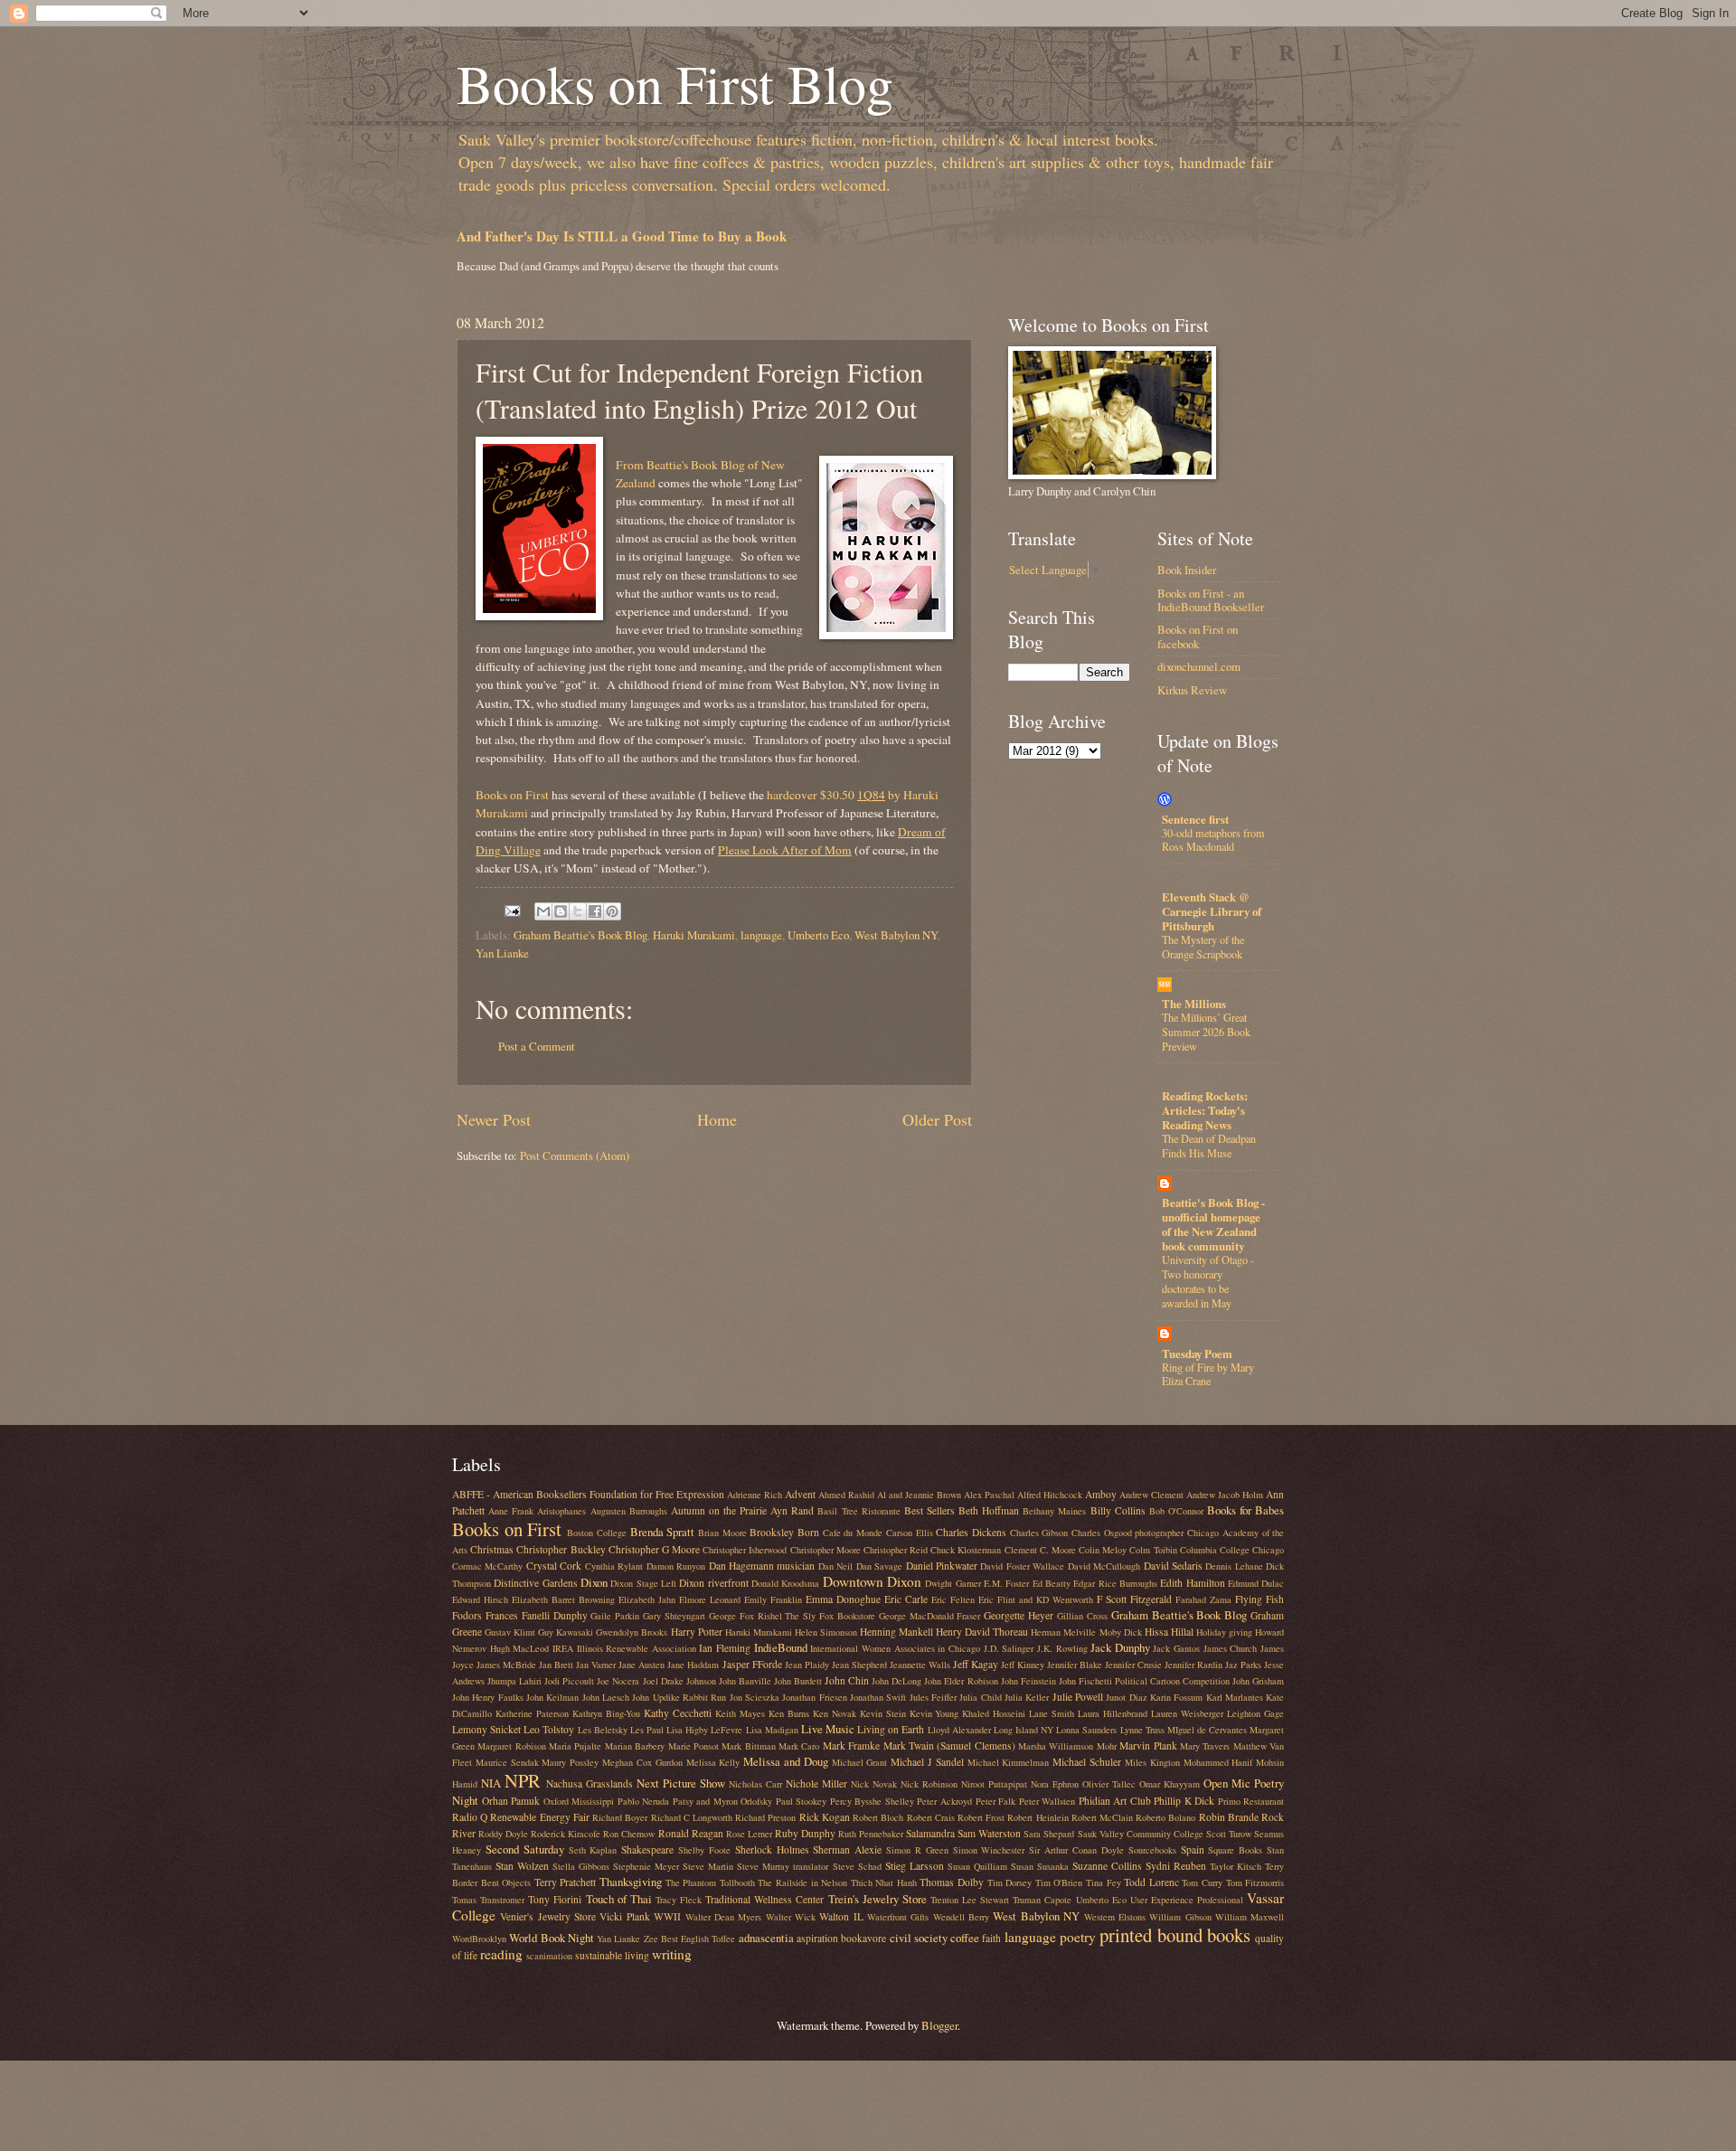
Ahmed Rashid (846, 1495)
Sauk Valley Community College (1141, 1834)
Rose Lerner (749, 1834)
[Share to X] (578, 911)
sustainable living (612, 1955)
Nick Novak (874, 1784)
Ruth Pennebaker (871, 1834)
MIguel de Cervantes (1207, 1730)
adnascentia (766, 1938)
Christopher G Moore (654, 1549)
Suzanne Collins (1107, 1866)
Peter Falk (996, 1801)
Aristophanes (561, 1511)
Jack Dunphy (1120, 1647)
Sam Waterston (989, 1833)
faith (991, 1938)
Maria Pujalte (575, 1746)
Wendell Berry (961, 1917)
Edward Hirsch (480, 1599)
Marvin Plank (1148, 1745)
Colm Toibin (1153, 1550)
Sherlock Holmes (772, 1849)
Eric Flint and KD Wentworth (1036, 1599)
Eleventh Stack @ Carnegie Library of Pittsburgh (1212, 911)
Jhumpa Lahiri (514, 1681)
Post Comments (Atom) (575, 1156)
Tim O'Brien (1059, 1882)
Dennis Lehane (1234, 1566)
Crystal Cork (554, 1566)
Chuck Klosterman (966, 1550)
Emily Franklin (773, 1599)
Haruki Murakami (694, 935)
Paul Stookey (802, 1801)
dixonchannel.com (1199, 666)
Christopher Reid (896, 1550)
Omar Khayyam (1170, 1784)
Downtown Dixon (872, 1581)
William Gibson (1180, 1917)
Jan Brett (556, 1665)
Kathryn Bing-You (606, 1713)
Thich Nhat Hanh (884, 1882)
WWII (667, 1916)
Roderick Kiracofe (566, 1834)
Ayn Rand (792, 1510)
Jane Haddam (693, 1665)
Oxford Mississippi (579, 1801)
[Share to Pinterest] (612, 911)
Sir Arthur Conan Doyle (1076, 1850)
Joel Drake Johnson (679, 1681)
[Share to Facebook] (595, 911)
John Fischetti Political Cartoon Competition (1144, 1681)
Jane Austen (642, 1665)
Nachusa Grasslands (590, 1783)
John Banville (745, 1681)
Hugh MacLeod (520, 1648)
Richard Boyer (620, 1817)
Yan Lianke (502, 953)
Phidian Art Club (1115, 1801)
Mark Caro (799, 1746)
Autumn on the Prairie (719, 1510)
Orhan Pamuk (511, 1801)
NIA (491, 1783)
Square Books (1235, 1850)
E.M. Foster (1006, 1583)
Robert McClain (1102, 1817)
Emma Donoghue (843, 1599)
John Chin (847, 1680)
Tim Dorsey (1010, 1882)
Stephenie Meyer (646, 1866)
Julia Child (980, 1697)
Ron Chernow (629, 1834)
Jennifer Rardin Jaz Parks (1213, 1665)
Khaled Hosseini (994, 1713)
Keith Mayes (740, 1713)
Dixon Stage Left (643, 1583)
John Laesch (606, 1697)
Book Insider (1187, 570)
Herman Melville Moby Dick (1086, 1632)
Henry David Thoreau (982, 1632)
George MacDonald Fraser (930, 1616)
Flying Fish (1260, 1599)
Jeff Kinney (1023, 1665)
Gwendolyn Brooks (632, 1632)
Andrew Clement (1151, 1495)
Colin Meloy (1103, 1550)
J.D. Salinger (1009, 1648)
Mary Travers (1205, 1746)
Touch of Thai (619, 1899)
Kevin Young (934, 1713)
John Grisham (1258, 1681)
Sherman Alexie (847, 1849)
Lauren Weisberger (1187, 1713)
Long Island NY (1024, 1730)
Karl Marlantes (1235, 1697)
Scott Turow (1229, 1834)
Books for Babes (1245, 1510)
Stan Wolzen (522, 1866)
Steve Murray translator (783, 1866)
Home (717, 1119)
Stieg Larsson (915, 1866)
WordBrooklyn (479, 1939)
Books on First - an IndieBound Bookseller (1211, 600)
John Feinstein (1028, 1681)
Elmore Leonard (710, 1599)
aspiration (817, 1938)
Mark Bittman (748, 1746)
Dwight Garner (953, 1583)
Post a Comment (537, 1046)
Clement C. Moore (1040, 1550)
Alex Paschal (989, 1495)
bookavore (863, 1938)
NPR (523, 1780)
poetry (1078, 1937)
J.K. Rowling (1062, 1648)
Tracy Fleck (679, 1900)
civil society (919, 1938)
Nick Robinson (929, 1784)
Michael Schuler (1087, 1762)
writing (672, 1954)
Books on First (512, 795)
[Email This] (543, 911)
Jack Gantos (1176, 1648)
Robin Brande (1229, 1817)
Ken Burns (789, 1713)
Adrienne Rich (755, 1495)
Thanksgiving (631, 1882)
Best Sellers (929, 1510)
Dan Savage (879, 1566)
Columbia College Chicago (1232, 1550)
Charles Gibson (1039, 1533)
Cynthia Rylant (614, 1566)
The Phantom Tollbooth (710, 1882)
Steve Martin (708, 1866)
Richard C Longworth (692, 1817)
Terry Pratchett (566, 1882)
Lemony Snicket (486, 1729)
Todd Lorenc (1151, 1882)
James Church (1231, 1648)
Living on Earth (891, 1729)
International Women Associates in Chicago (895, 1648)
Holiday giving (1224, 1632)
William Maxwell (1250, 1917)
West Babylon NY (896, 935)
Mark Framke (851, 1745)
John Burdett (798, 1681)
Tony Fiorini (555, 1899)
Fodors (467, 1615)
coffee (965, 1938)
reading (501, 1954)
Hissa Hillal (1169, 1632)
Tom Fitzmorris (1255, 1882)
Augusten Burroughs (629, 1511)
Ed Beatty (1052, 1583)
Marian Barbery (635, 1746)
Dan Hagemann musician (762, 1566)
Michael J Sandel (927, 1762)
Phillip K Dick (1184, 1801)
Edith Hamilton (1192, 1583)
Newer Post (494, 1119)
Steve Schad (857, 1866)
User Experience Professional (1187, 1900)
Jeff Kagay (976, 1664)
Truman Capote (1042, 1900)
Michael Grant (860, 1762)
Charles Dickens (971, 1532)
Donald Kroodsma (785, 1583)
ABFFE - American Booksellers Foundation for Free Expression (588, 1494)
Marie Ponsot (693, 1746)
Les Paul (647, 1730)
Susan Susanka (1040, 1866)
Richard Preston (765, 1817)
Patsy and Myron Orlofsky (723, 1801)
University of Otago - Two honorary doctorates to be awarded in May (1208, 1281)
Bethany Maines (1054, 1511)
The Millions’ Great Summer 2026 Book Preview (1206, 1032)
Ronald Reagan (691, 1833)
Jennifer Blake (1075, 1665)
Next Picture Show (681, 1783)
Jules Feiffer (933, 1697)
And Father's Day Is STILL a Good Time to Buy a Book (622, 236)
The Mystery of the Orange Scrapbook (1203, 947)
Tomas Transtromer (488, 1900)
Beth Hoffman (989, 1510)
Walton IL (841, 1916)
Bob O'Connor (1176, 1511)
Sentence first (1195, 819)
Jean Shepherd (859, 1665)
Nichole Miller (816, 1783)
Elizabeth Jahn (647, 1599)
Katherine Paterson (532, 1713)
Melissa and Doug (786, 1761)
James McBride (506, 1665)
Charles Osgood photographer (1127, 1533)
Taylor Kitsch (1236, 1866)
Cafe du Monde (853, 1533)
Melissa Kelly (713, 1762)
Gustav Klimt (510, 1632)
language (761, 935)
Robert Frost (981, 1817)
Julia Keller (1027, 1697)
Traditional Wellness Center (764, 1899)
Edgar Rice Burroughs (1115, 1583)
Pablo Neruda (644, 1801)
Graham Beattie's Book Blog (580, 935)
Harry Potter (697, 1632)
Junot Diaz (1126, 1697)
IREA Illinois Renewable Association (624, 1648)
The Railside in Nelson (802, 1882)
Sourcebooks (1152, 1850)
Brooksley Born (784, 1532)
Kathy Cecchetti (678, 1713)
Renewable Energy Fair (539, 1817)
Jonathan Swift (878, 1697)
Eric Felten (953, 1599)
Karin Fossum (1176, 1697)
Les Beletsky (603, 1730)
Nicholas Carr (755, 1784)
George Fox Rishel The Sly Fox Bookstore (792, 1616)
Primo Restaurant (1251, 1801)
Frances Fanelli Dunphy (537, 1615)
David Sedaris (1173, 1566)
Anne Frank (511, 1511)
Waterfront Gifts (898, 1917)
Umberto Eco (818, 935)
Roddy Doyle (503, 1834)
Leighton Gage (1255, 1713)
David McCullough (1104, 1566)
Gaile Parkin (615, 1616)
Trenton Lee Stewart (970, 1900)
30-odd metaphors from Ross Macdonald (1213, 840)
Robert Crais (931, 1817)
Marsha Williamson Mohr (1067, 1746)
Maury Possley (570, 1762)
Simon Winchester (989, 1850)
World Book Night (552, 1938)
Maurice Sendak (507, 1762)
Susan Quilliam (977, 1866)
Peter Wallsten (1047, 1801)
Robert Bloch (878, 1817)
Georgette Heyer (1019, 1615)
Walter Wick (791, 1917)
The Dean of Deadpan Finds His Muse (1209, 1146)
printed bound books (1175, 1935)
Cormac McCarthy (487, 1566)
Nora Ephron (1055, 1784)
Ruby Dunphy (805, 1833)
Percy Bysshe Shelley (872, 1801)
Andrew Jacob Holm (1225, 1495)
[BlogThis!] (561, 911)
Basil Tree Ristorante (859, 1511)
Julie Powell (1078, 1697)
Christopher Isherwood (745, 1550)
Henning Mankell (896, 1632)
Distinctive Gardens (535, 1583)
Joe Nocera (618, 1681)
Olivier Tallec (1109, 1784)
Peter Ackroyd (944, 1801)
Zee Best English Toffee (690, 1939)
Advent (800, 1494)
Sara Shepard (1049, 1834)
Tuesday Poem (1197, 1354)
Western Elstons (1115, 1917)
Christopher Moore (826, 1550)
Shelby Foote (704, 1850)
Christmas (492, 1549)
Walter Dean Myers (724, 1917)
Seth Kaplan (593, 1850)
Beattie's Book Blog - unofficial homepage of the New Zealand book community (1213, 1224)
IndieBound (781, 1647)
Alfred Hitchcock (1050, 1495)
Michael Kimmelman (1009, 1762)
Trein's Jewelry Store (877, 1899)
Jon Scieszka (755, 1697)
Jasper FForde (752, 1664)
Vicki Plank (624, 1916)
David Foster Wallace (1022, 1566)
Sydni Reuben (1176, 1866)
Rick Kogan (825, 1817)
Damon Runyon (676, 1566)
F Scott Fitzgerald (1134, 1599)
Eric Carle (906, 1599)
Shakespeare (647, 1849)
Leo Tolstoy (549, 1729)
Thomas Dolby (952, 1882)
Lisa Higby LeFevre (704, 1730)
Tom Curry (1202, 1882)
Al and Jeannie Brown (919, 1495)
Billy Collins (1118, 1510)
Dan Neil (835, 1566)
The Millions (1194, 1004)
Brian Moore (722, 1533)
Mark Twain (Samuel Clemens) (949, 1745)
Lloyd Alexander (959, 1730)
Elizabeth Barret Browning (563, 1599)
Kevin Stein (883, 1713)
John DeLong (896, 1681)
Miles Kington (1152, 1762)
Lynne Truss (1142, 1730)
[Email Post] (511, 909)
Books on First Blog (675, 83)
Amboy (1101, 1494)
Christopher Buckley (561, 1549)
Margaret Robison (511, 1746)
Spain (1193, 1849)
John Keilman (552, 1697)
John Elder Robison (961, 1681)
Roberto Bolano (1165, 1817)
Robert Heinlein (1038, 1817)
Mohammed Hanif (1218, 1762)
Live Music (828, 1729)
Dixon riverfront (713, 1583)
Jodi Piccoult (569, 1681)
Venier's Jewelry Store (548, 1916)
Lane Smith (1052, 1713)
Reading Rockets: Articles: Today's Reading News (1205, 1110)
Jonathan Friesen (814, 1697)
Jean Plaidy (807, 1665)
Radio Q (470, 1817)
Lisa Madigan (772, 1730)
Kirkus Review (1192, 690)
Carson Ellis (910, 1533)
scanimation (549, 1956)
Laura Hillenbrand (1113, 1713)
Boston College (597, 1533)
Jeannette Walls (920, 1665)
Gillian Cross (1082, 1616)
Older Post (937, 1119)
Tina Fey (1104, 1882)
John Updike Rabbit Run (679, 1697)
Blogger (939, 2025)
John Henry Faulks (488, 1697)
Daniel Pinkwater (942, 1566)
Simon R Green (917, 1850)
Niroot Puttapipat (994, 1784)
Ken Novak (835, 1713)
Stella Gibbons (581, 1866)
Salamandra (930, 1833)
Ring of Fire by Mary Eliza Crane (1208, 1374)
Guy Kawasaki (566, 1632)
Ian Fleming (725, 1648)
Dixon (594, 1582)
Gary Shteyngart (674, 1616)
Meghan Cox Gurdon (642, 1762)
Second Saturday (525, 1849)
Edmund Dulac (1256, 1583)
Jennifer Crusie (1133, 1665)
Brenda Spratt (663, 1532)
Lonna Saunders (1086, 1730)
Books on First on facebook (1198, 636)
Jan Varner (596, 1665)
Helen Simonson (826, 1632)
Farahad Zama (1203, 1599)
